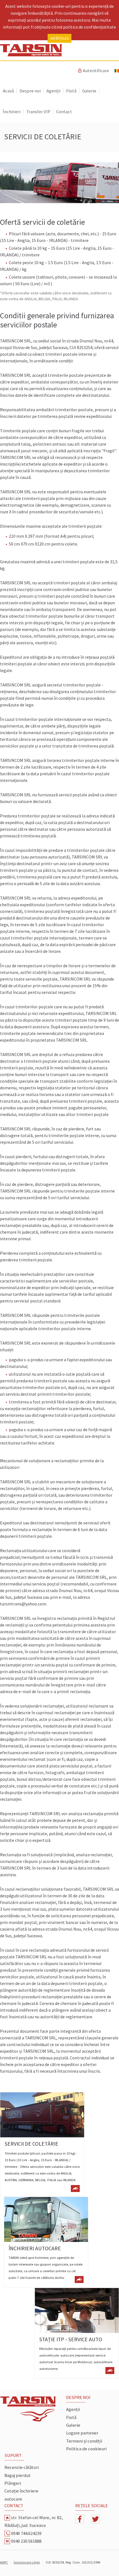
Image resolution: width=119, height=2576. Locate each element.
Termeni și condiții (84, 2441)
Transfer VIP (38, 112)
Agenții (53, 91)
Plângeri (13, 2483)
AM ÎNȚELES (59, 38)
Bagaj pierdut (18, 2475)
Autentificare (93, 71)
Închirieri (12, 112)
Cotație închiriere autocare (21, 2495)
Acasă (8, 91)
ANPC (4, 2562)
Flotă (71, 91)
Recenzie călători (22, 2467)
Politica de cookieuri (86, 2449)
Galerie (89, 91)
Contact (64, 112)
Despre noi (30, 91)
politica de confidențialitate (90, 27)
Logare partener (82, 2433)
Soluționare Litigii (27, 2562)
